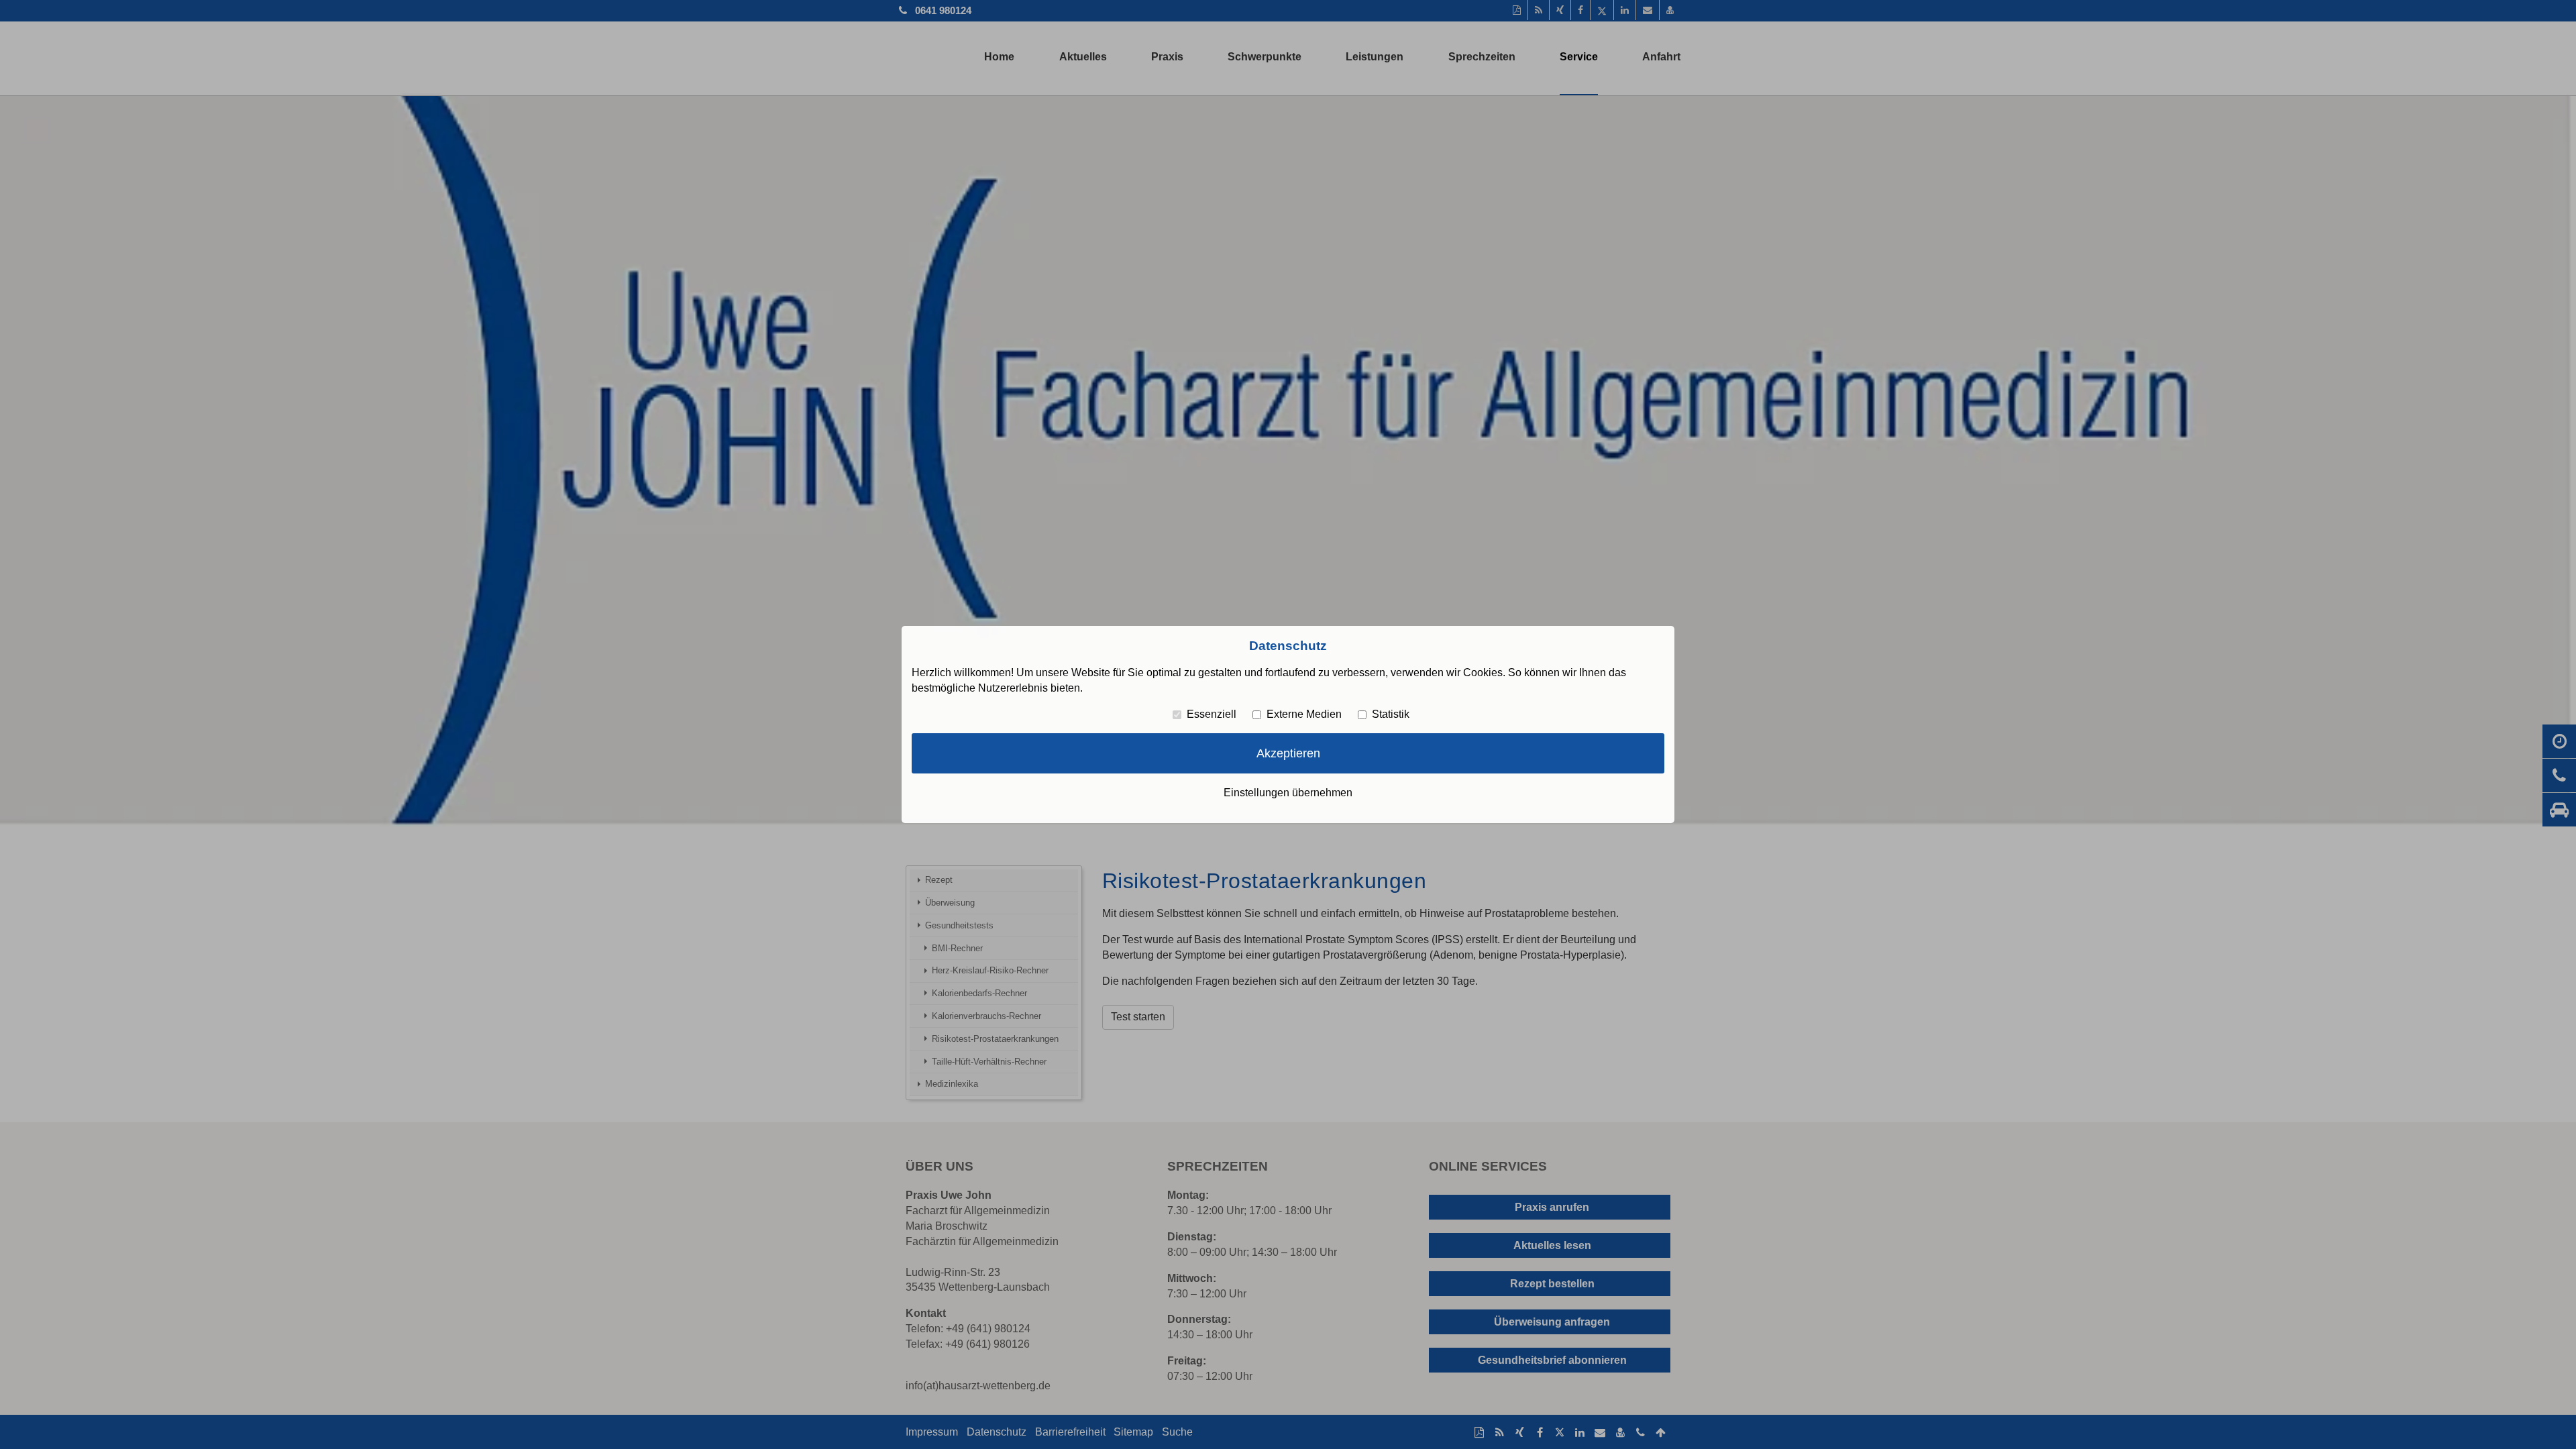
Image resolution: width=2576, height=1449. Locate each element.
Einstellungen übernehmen (1288, 793)
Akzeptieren (1288, 753)
